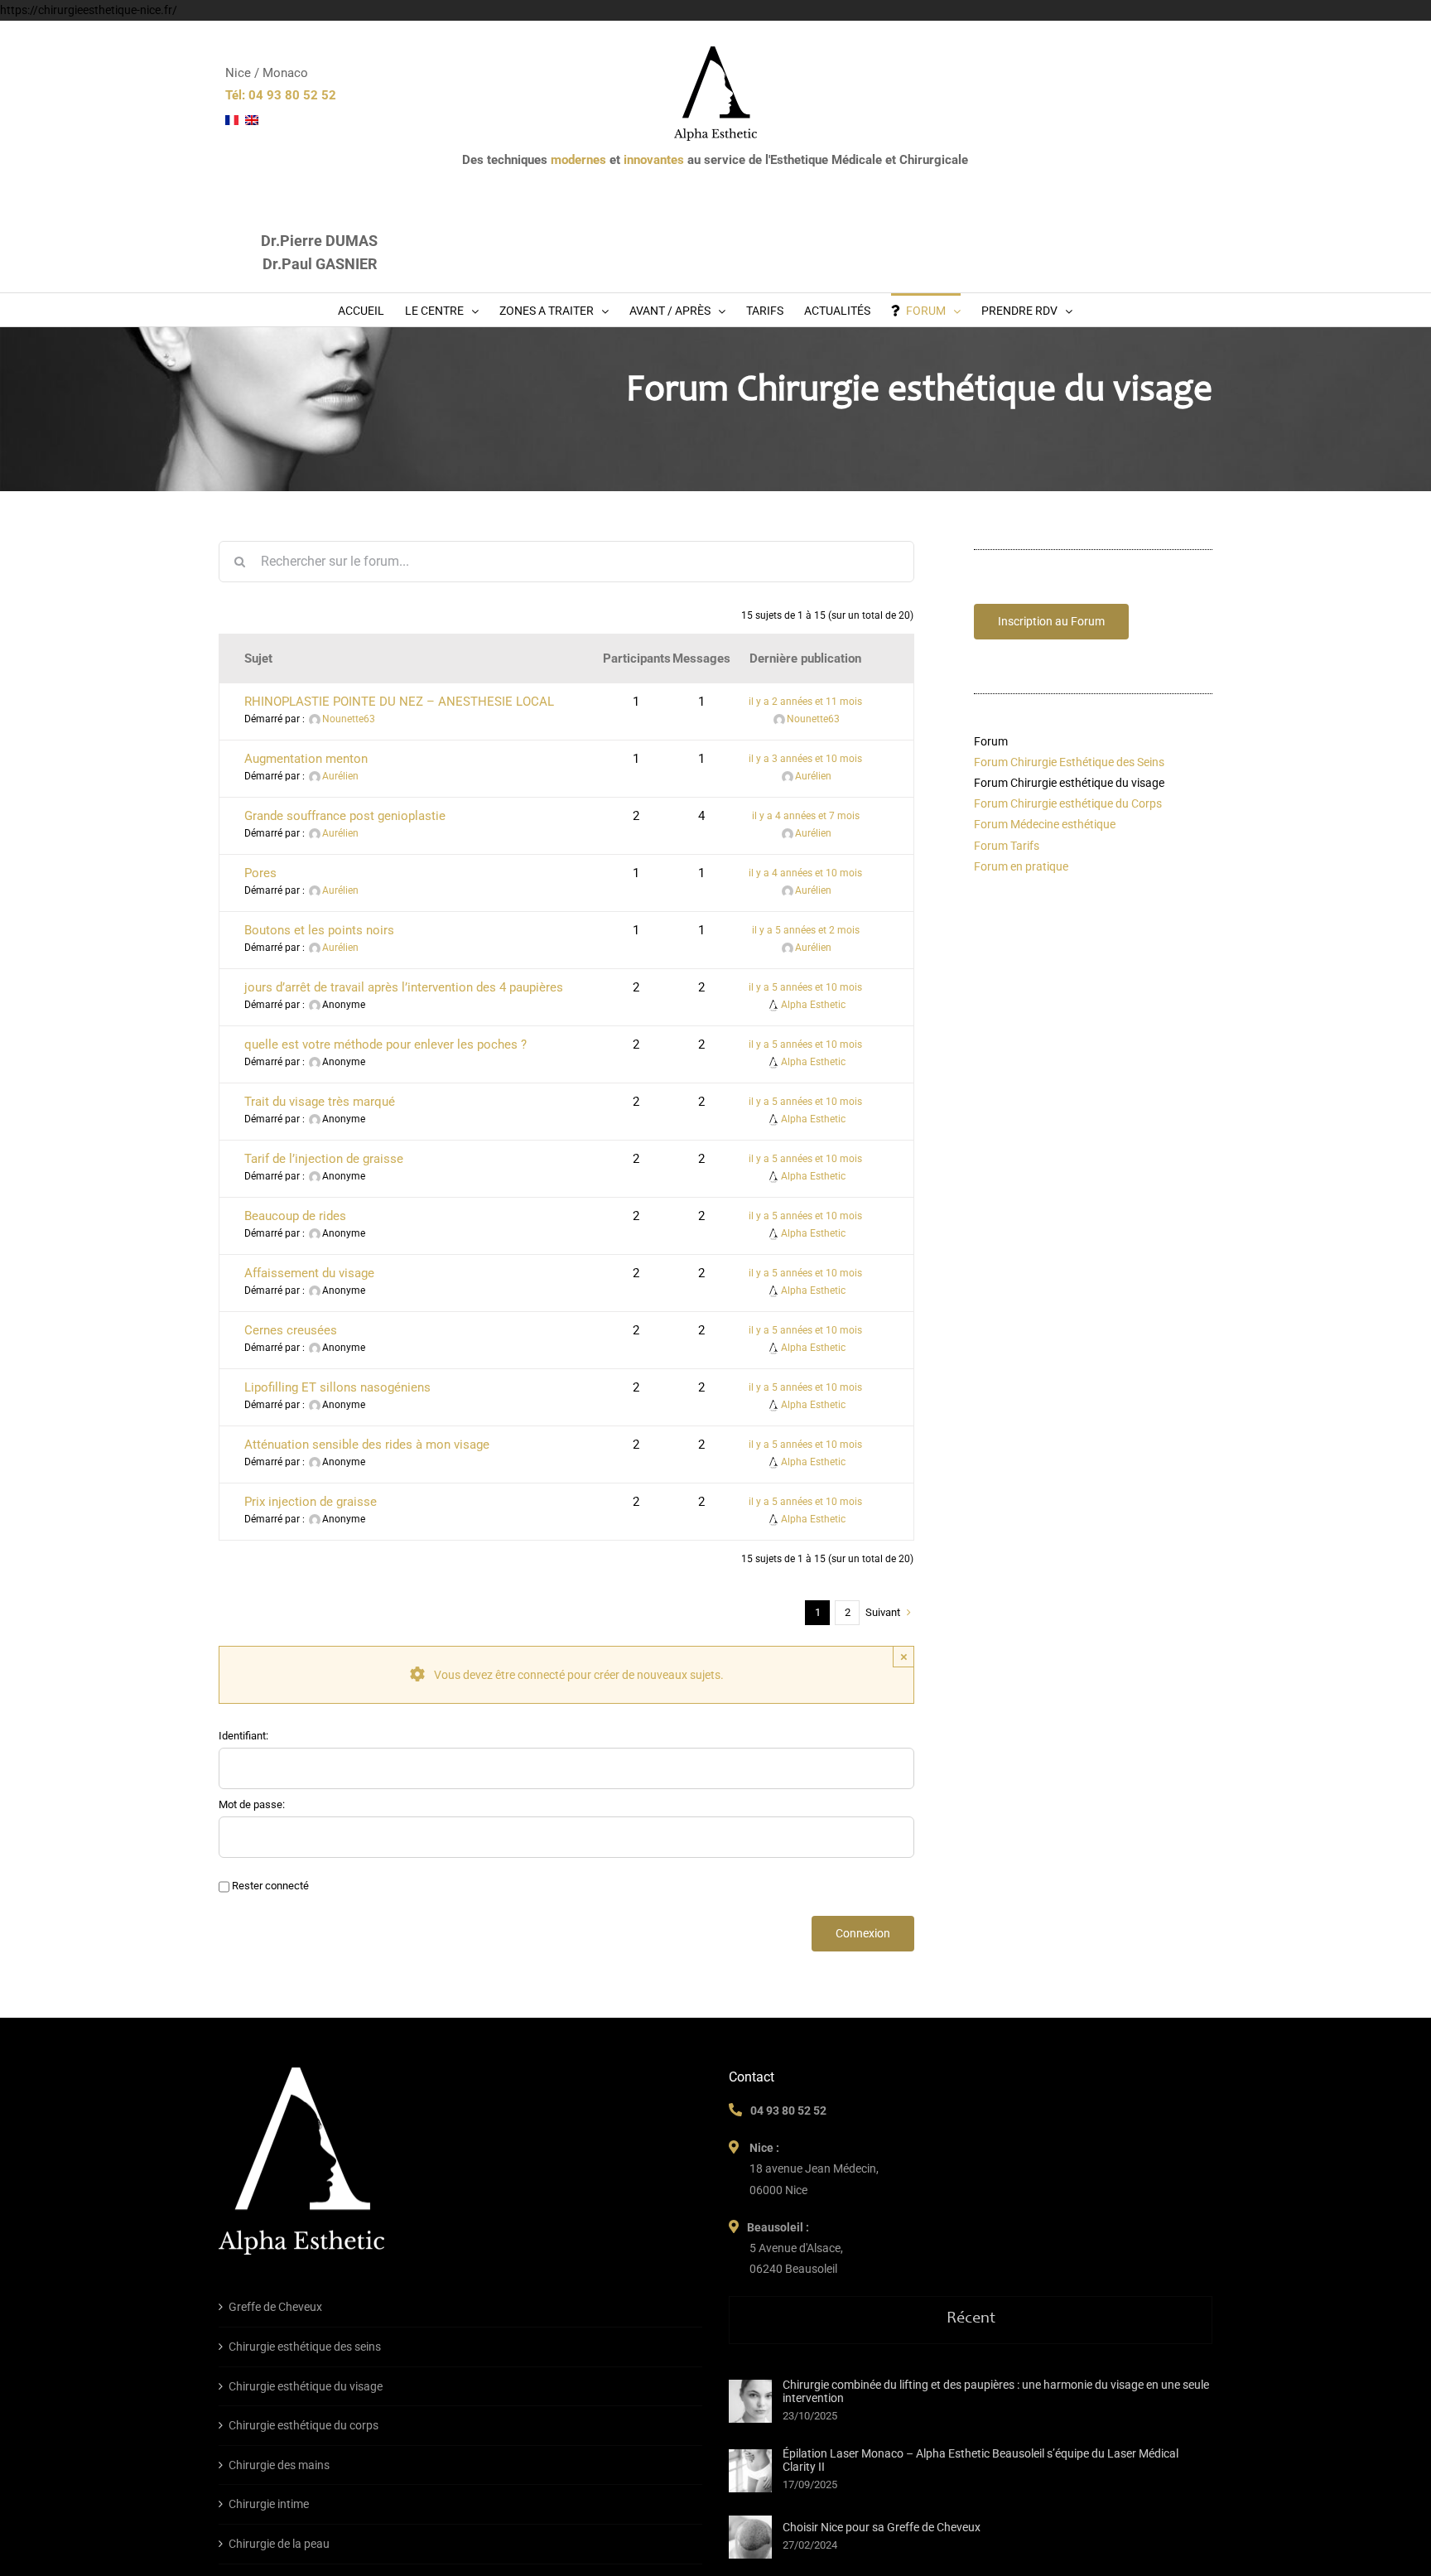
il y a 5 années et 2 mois (806, 930)
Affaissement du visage (309, 1273)
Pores (260, 873)
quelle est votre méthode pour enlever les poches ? (385, 1044)
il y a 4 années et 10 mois (805, 873)
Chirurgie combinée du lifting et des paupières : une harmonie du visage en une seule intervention (996, 2391)
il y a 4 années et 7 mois (806, 816)
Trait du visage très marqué (320, 1102)
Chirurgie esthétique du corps (304, 2425)
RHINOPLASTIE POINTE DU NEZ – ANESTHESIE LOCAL (399, 702)
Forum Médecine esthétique (1045, 824)
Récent (971, 2319)
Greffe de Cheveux (275, 2307)
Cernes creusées (291, 1330)
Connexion (863, 1933)
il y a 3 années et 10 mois (805, 759)
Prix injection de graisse (311, 1502)
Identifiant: (243, 1736)
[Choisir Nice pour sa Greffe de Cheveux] (750, 2537)
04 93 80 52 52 (788, 2110)
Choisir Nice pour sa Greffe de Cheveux (882, 2527)
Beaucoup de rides (295, 1216)
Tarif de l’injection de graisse (324, 1159)
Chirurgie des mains (279, 2465)
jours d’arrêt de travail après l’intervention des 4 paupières (404, 987)
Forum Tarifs (1007, 846)
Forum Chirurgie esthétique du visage (1069, 783)
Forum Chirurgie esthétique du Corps (1068, 803)
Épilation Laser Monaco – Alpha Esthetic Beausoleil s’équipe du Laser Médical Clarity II (980, 2460)
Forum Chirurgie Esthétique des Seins (1069, 762)
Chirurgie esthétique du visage (306, 2386)
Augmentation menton (306, 759)
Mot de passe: (252, 1804)
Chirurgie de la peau (279, 2544)
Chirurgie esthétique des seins (305, 2347)
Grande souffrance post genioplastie (345, 816)
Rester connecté (270, 1886)
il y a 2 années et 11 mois (805, 702)
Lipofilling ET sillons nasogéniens (337, 1387)
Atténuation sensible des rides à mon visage (367, 1445)
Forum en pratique (1021, 866)
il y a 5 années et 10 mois (805, 987)
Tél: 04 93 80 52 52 (281, 95)
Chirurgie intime (269, 2504)
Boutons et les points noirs (319, 930)
